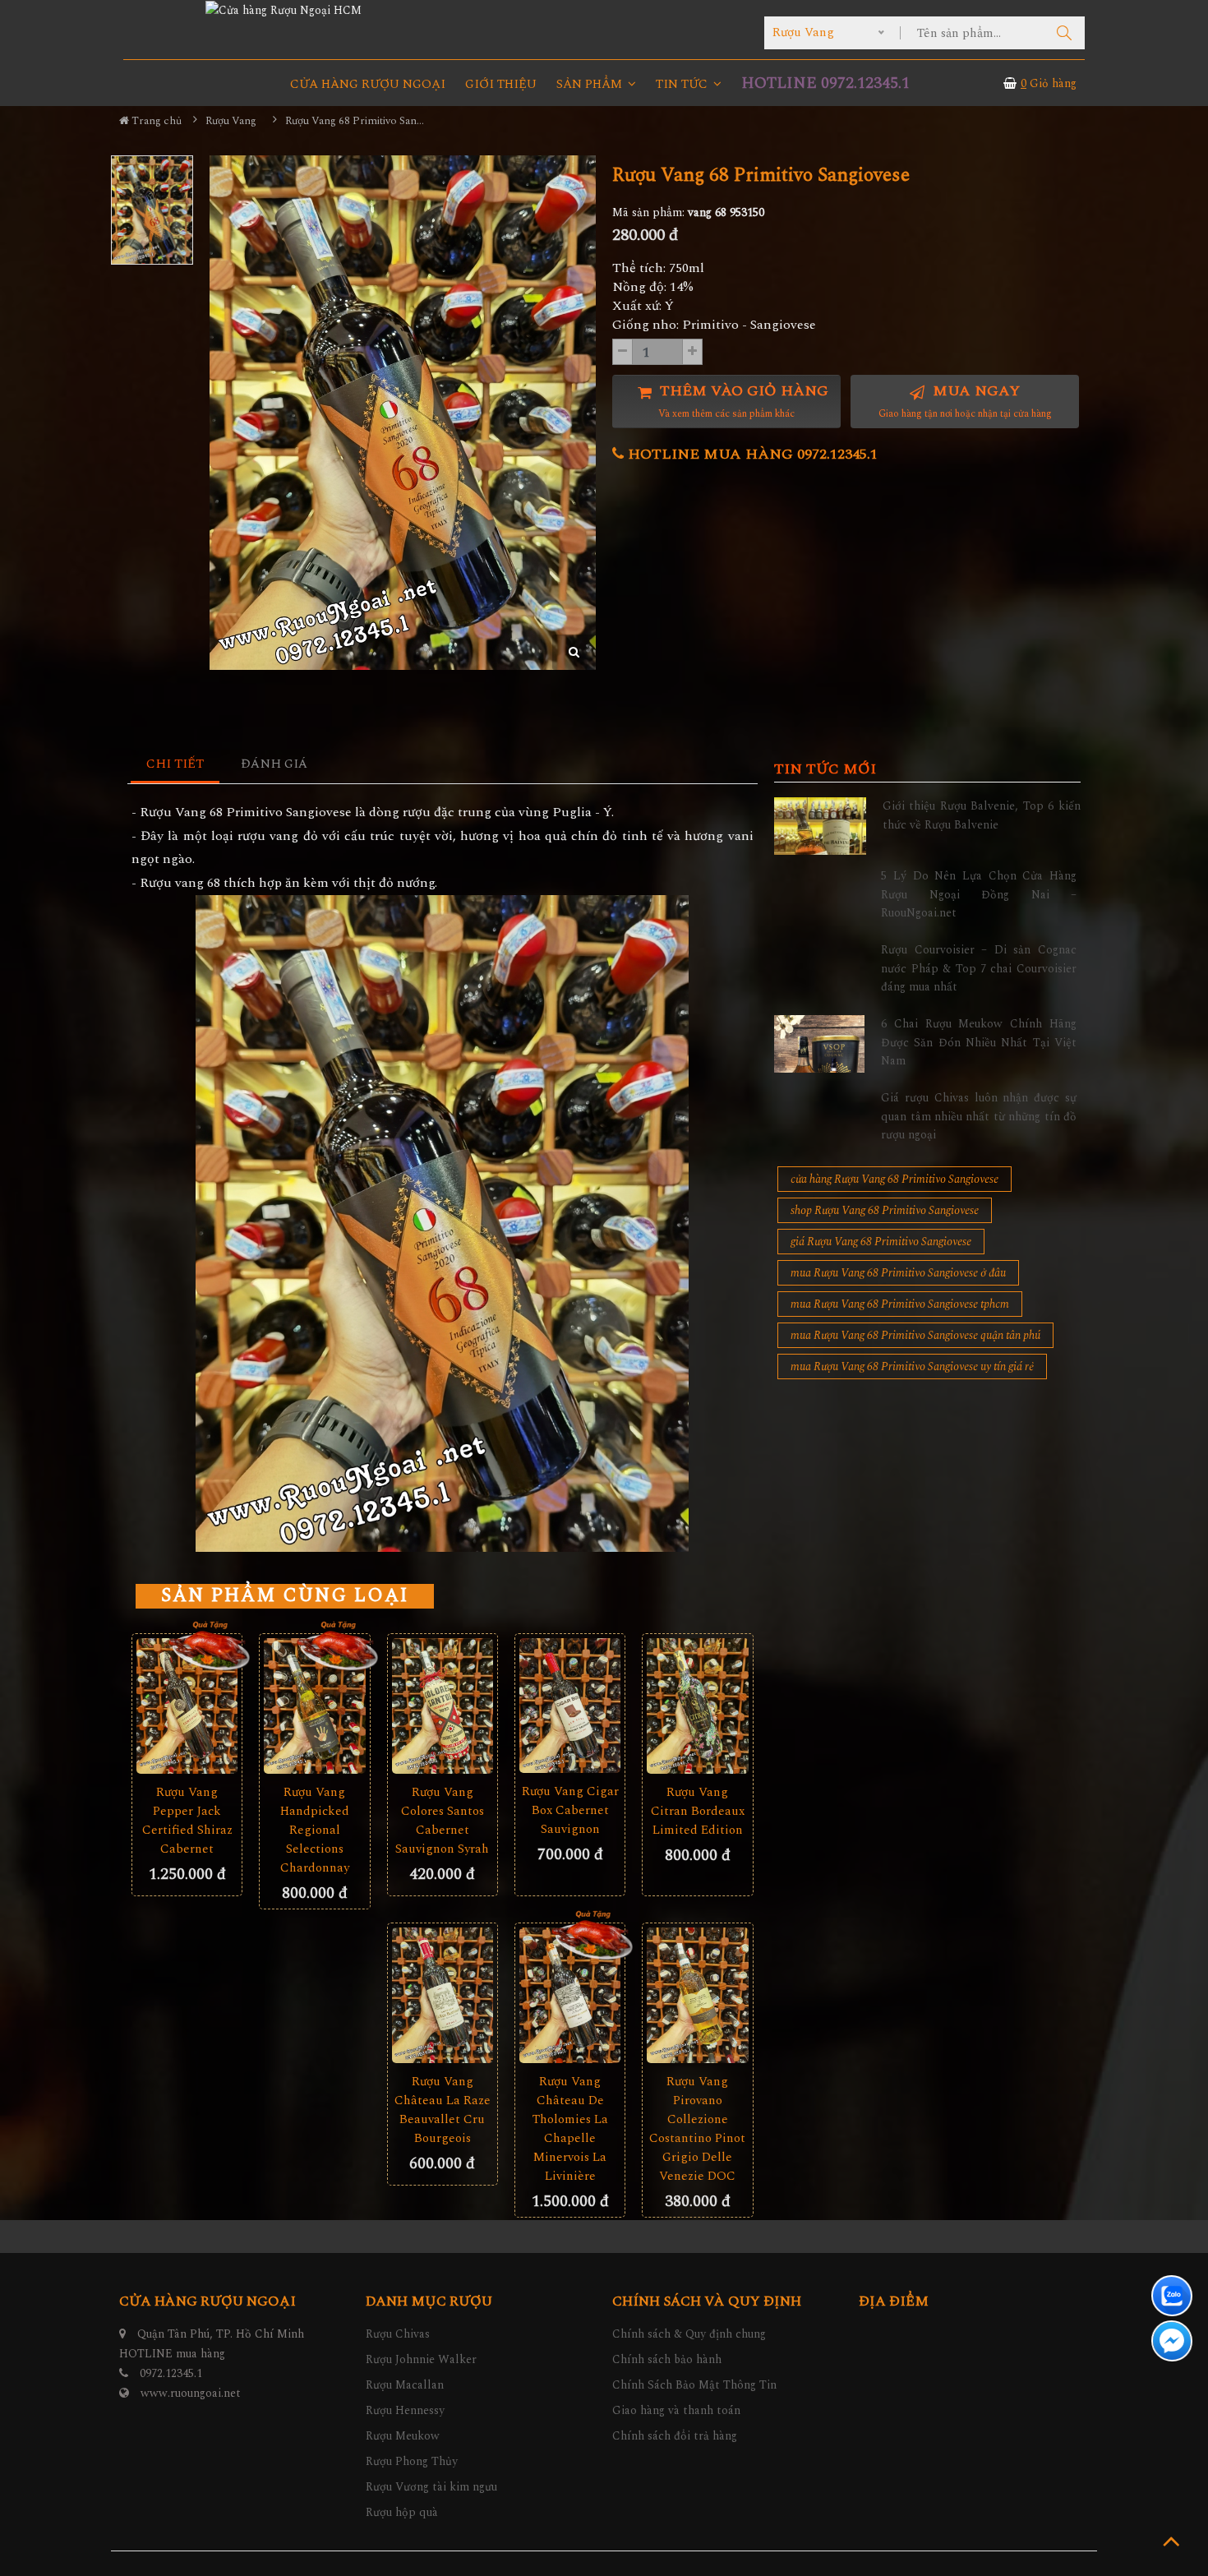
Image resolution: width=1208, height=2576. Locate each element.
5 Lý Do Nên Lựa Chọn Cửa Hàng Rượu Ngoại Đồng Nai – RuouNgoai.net (979, 894)
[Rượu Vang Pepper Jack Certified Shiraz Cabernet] (187, 1706)
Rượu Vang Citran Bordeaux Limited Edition (698, 1811)
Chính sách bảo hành (667, 2359)
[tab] (175, 765)
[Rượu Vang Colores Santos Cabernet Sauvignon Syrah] (443, 1706)
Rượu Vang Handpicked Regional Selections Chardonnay (315, 1830)
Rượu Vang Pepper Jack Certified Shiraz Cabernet (187, 1821)
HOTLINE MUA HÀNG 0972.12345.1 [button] (751, 454)
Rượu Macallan (405, 2385)
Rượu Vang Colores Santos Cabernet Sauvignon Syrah (442, 1821)
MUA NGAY (965, 401)
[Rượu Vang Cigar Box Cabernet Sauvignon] (570, 1706)
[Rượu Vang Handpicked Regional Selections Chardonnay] (314, 1706)
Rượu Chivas (398, 2334)
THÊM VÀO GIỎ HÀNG (742, 401)
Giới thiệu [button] (501, 84)
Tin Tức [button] (683, 84)
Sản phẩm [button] (591, 84)
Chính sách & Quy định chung (689, 2334)
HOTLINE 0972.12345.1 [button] (825, 83)
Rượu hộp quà (402, 2512)
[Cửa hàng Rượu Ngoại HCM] (284, 10)
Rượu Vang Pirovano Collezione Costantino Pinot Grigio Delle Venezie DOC (697, 2129)
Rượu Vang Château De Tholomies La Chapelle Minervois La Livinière (570, 2129)
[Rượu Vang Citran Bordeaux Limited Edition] (697, 1706)
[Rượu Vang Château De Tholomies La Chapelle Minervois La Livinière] (570, 1995)
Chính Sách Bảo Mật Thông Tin (694, 2385)
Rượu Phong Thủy (412, 2461)
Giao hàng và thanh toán (676, 2410)
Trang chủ (155, 121)
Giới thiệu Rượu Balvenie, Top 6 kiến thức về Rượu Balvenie (982, 815)
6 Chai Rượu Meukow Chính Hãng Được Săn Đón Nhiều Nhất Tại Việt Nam (979, 1042)
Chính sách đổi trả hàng (675, 2436)
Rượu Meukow (403, 2436)
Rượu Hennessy (405, 2410)
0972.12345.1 (171, 2373)
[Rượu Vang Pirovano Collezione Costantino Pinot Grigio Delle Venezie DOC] (697, 1995)
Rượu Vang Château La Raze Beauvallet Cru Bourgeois (443, 2110)
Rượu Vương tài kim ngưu (431, 2487)
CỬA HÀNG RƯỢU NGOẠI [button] (368, 84)
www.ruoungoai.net (191, 2393)
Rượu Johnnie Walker (421, 2359)
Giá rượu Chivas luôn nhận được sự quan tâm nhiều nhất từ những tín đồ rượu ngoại (979, 1116)
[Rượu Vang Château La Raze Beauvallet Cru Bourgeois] (443, 1995)
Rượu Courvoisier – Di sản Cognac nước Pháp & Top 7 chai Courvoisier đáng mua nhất (979, 968)
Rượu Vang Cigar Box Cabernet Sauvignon (570, 1810)
